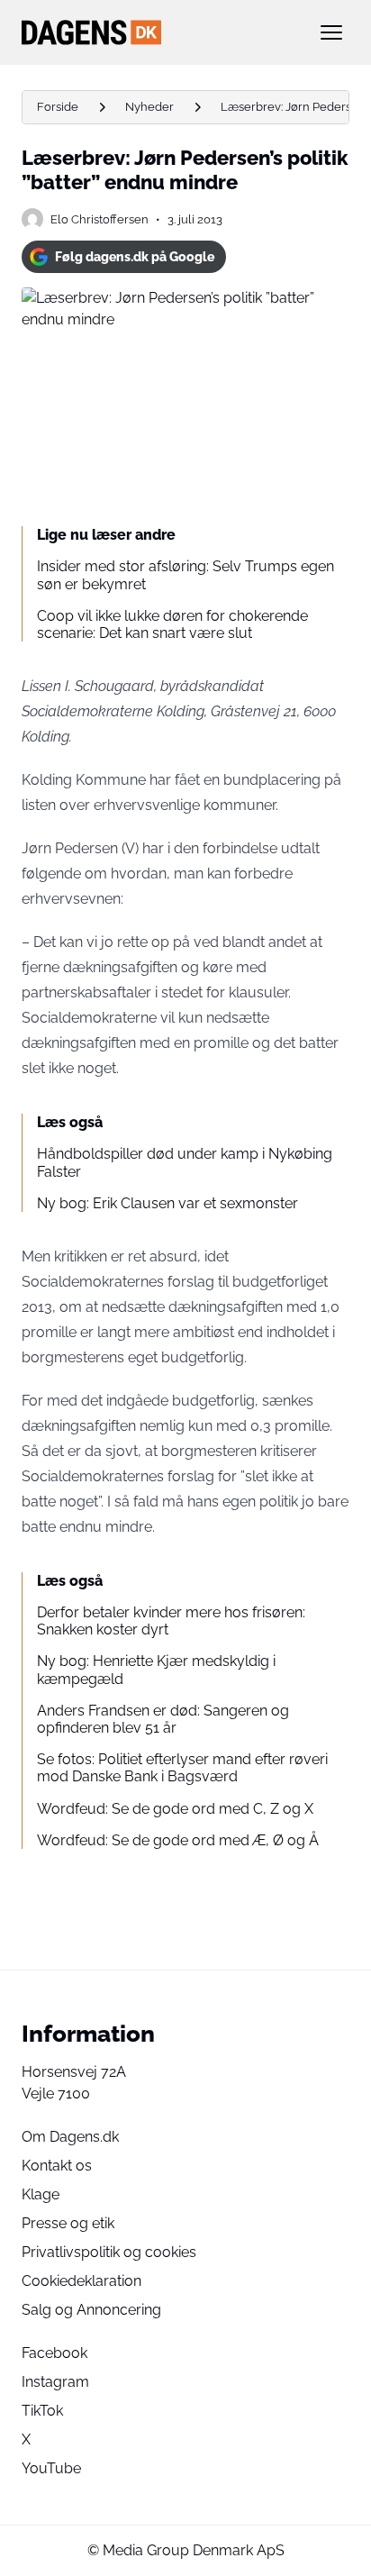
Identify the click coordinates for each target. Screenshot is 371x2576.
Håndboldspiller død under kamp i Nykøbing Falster (185, 1162)
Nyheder (149, 107)
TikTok (42, 2411)
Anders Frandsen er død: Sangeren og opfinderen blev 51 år (163, 1719)
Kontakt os (57, 2166)
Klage (41, 2194)
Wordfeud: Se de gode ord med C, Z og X (175, 1809)
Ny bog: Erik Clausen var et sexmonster (167, 1203)
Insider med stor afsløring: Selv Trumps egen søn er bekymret (185, 575)
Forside (58, 107)
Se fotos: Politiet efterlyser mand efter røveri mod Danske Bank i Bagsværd (182, 1768)
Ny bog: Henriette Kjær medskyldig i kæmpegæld (156, 1670)
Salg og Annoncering (91, 2310)
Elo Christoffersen (100, 219)
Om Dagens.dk (70, 2137)
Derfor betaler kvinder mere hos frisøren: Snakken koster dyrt (171, 1621)
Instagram (55, 2382)
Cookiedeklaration (81, 2281)
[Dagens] (157, 32)
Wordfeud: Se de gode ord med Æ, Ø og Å (178, 1840)
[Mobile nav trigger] (331, 32)
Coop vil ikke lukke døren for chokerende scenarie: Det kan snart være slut (172, 624)
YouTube (51, 2468)
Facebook (54, 2353)
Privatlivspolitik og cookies (109, 2252)
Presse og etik (68, 2223)
